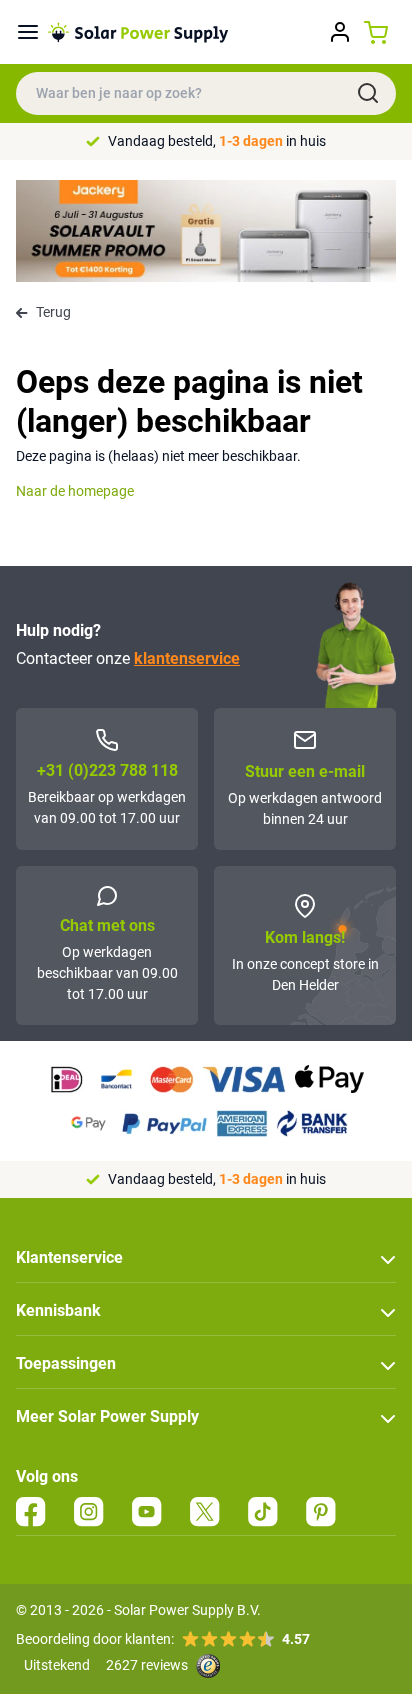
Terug (53, 312)
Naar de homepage (75, 491)
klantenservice (187, 658)
